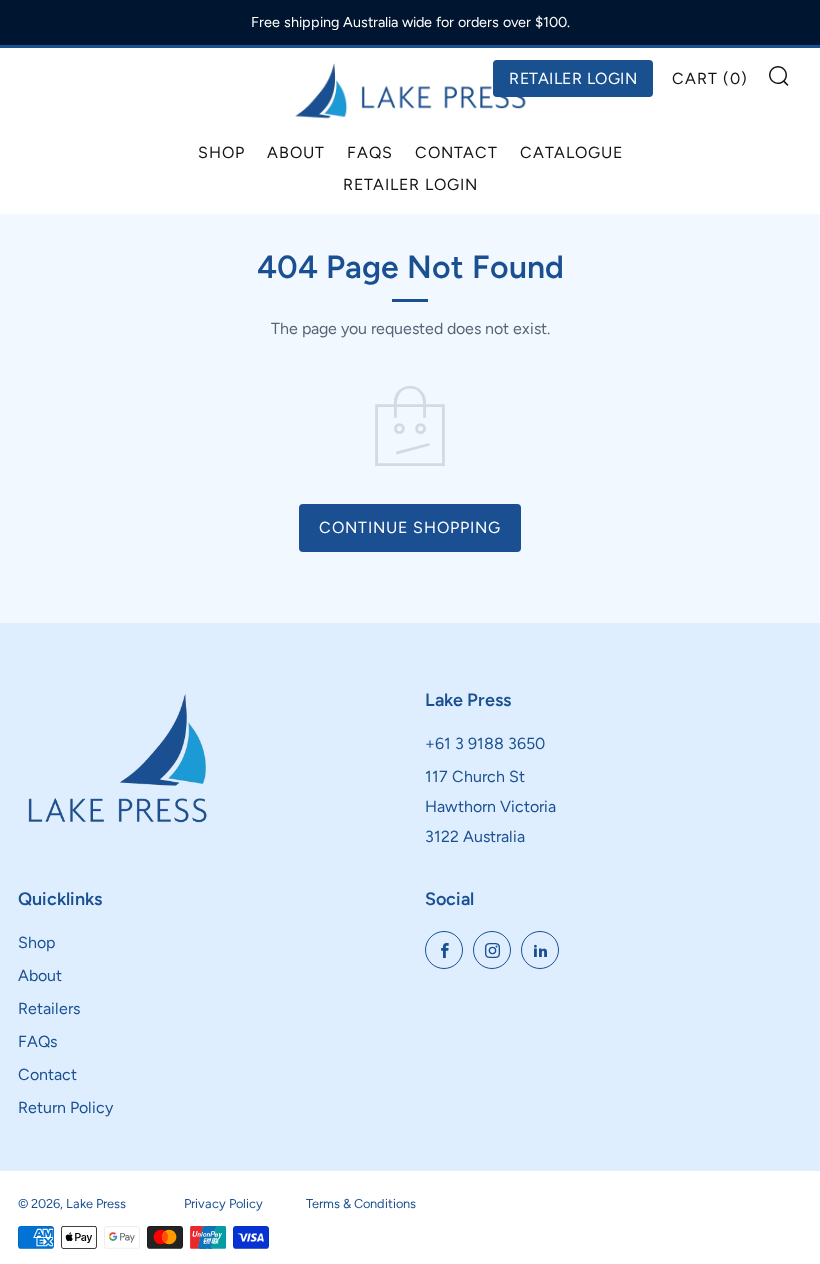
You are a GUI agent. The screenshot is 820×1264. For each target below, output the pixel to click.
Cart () (710, 78)
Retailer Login (410, 184)
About (296, 152)
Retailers (49, 1008)
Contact (456, 152)
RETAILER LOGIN (573, 78)
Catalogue (571, 152)
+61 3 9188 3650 (485, 743)
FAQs (370, 152)
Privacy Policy (223, 1203)
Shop (221, 152)
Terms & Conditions (361, 1203)
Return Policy (65, 1107)
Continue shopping (410, 527)
